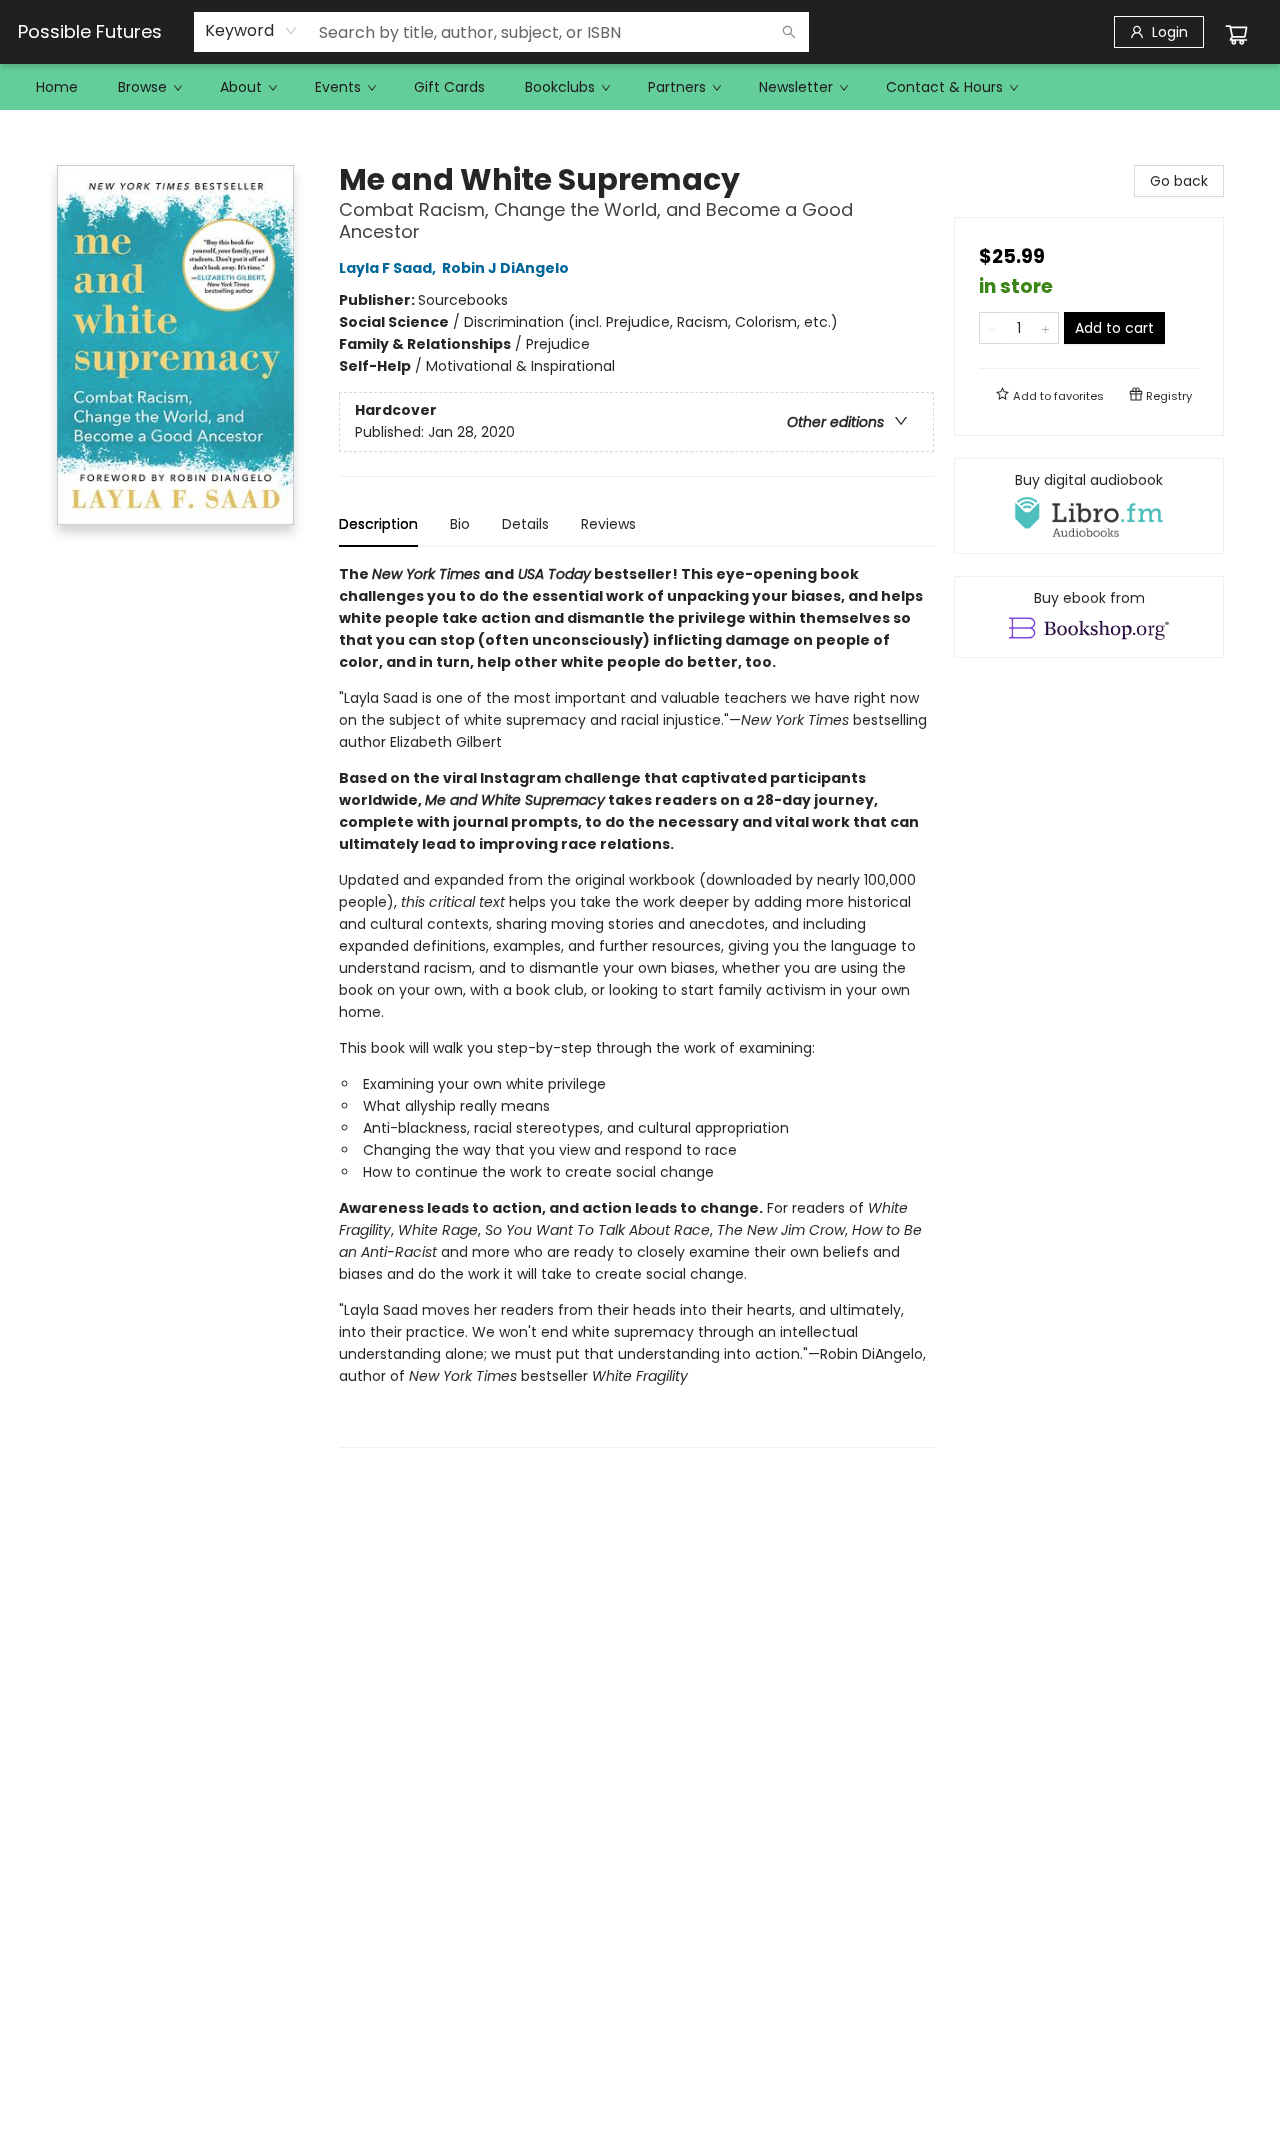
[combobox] (251, 31)
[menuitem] (57, 87)
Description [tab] (378, 524)
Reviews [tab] (608, 524)
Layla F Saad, (389, 268)
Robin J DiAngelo (505, 268)
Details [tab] (525, 524)
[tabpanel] (636, 1005)
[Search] (789, 32)
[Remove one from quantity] (992, 328)
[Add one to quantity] (1045, 328)
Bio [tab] (460, 524)
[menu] (640, 87)
